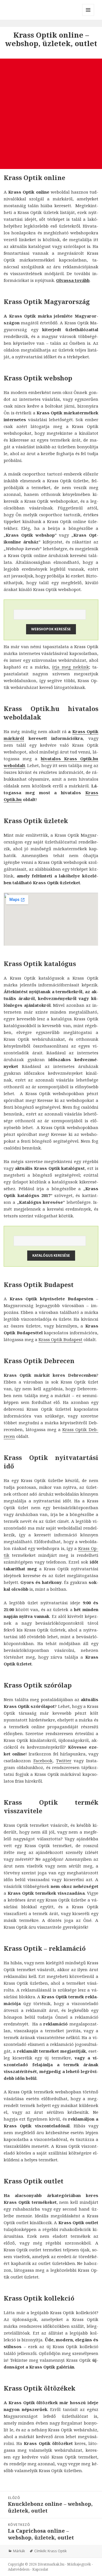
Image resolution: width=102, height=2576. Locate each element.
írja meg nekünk (71, 667)
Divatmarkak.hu (51, 2564)
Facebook (43, 1761)
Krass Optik (57, 2551)
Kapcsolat (40, 2569)
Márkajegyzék (79, 2564)
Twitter (64, 1761)
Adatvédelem (19, 2569)
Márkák (19, 2551)
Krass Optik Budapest (60, 1339)
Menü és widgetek (88, 16)
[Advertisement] (51, 114)
